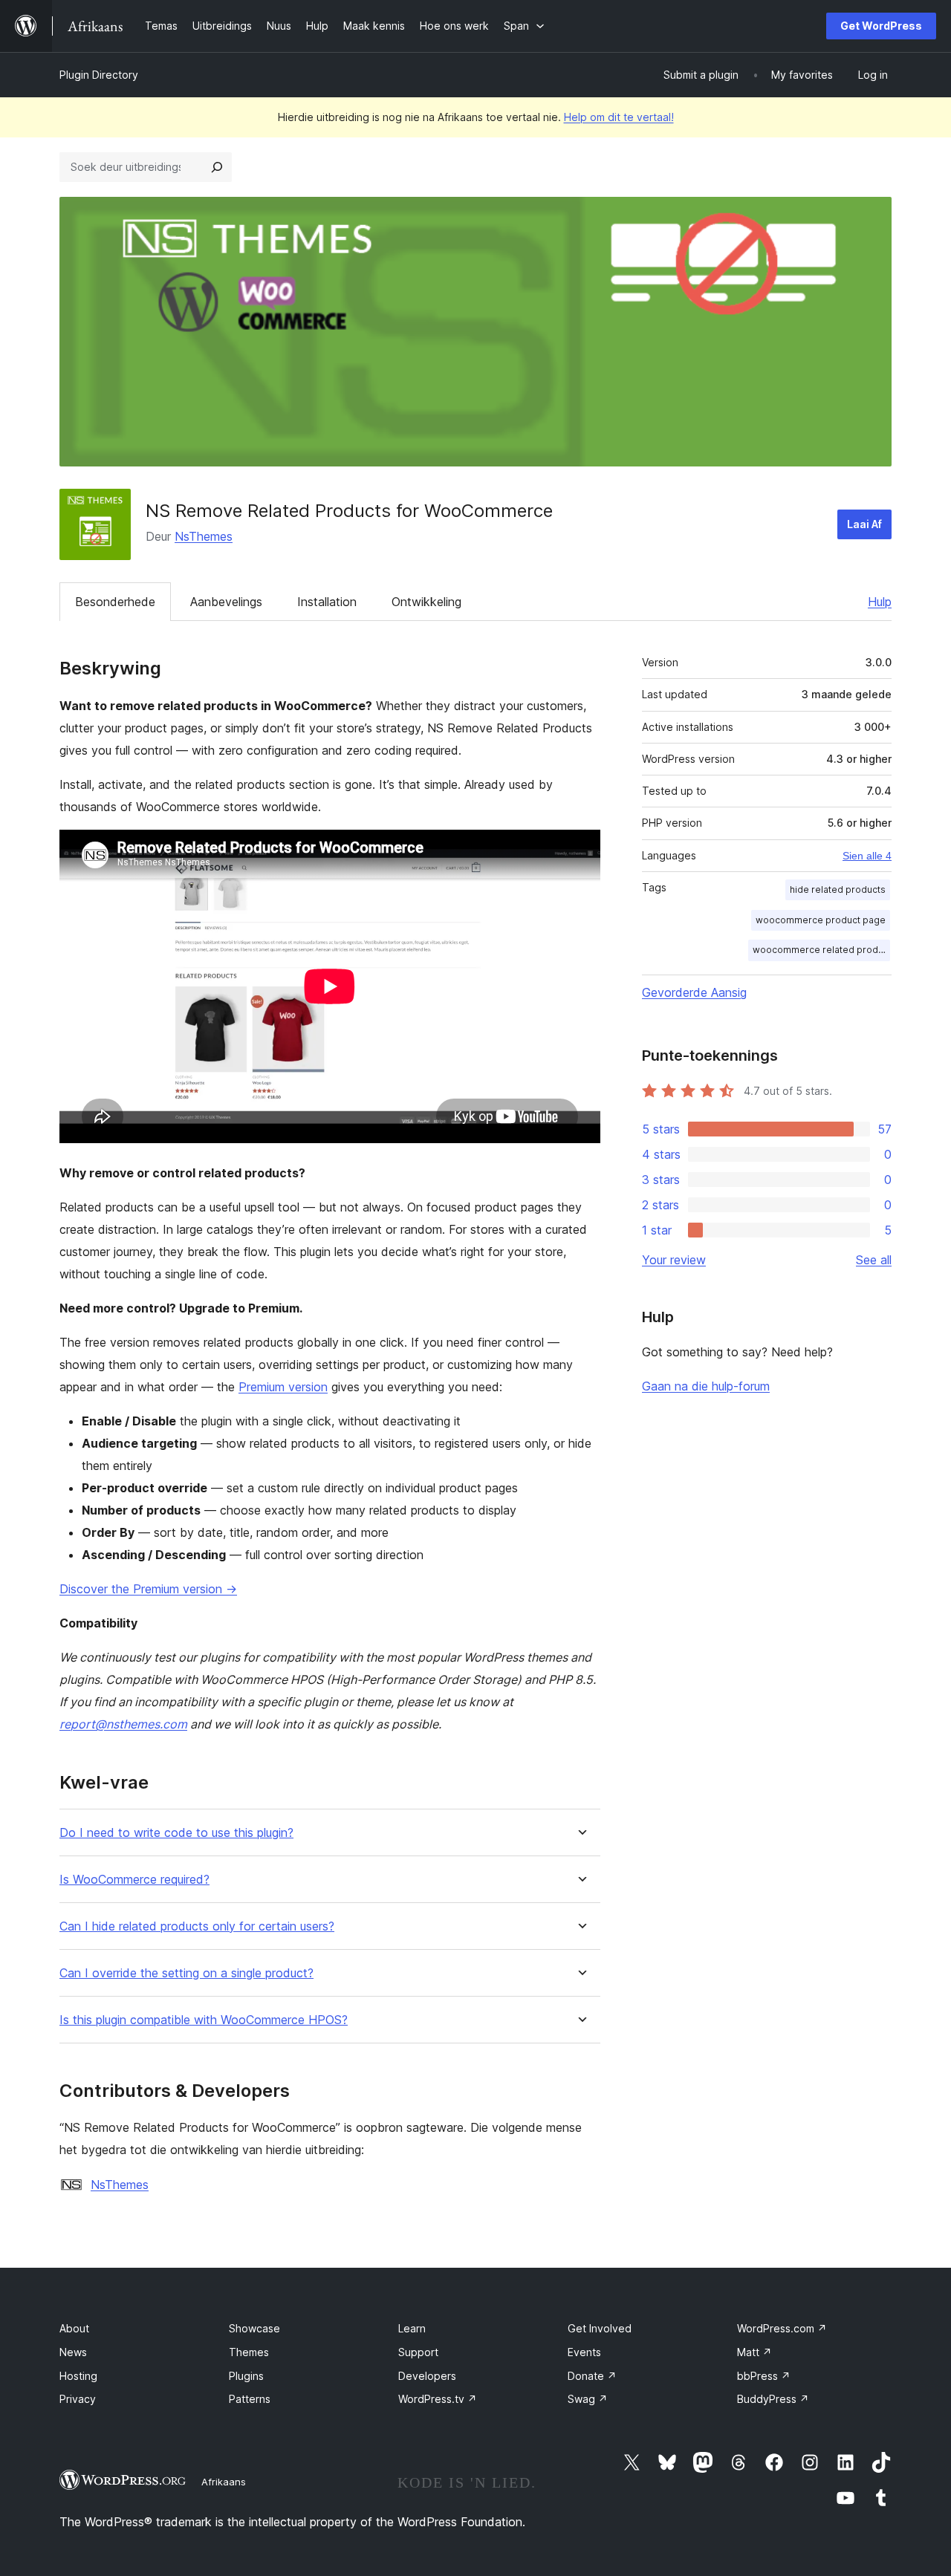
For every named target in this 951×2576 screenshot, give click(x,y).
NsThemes (204, 536)
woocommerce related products (822, 950)
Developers (427, 2376)
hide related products (838, 889)
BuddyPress (773, 2399)
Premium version (283, 1387)
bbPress (764, 2376)
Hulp (880, 602)
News (73, 2352)
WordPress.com (782, 2328)
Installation (327, 602)
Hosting (78, 2376)
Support (418, 2352)
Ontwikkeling (426, 602)
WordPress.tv (438, 2399)
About (74, 2328)
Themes (249, 2352)
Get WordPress (881, 26)
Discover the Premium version (148, 1589)
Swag (588, 2399)
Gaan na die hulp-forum (706, 1386)
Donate (592, 2376)
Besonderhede (115, 602)
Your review (674, 1260)
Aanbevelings (226, 602)
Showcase (254, 2328)
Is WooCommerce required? (134, 1880)
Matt (754, 2352)
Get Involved (600, 2328)
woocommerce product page (821, 920)
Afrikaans (224, 2482)
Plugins (246, 2376)
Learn (412, 2328)
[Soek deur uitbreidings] (217, 167)
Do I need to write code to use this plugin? (176, 1833)
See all (874, 1260)
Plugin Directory (99, 75)
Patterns (250, 2399)
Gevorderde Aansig (694, 992)
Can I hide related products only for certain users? (197, 1926)
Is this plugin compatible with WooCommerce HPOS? (204, 2020)
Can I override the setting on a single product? (186, 1973)
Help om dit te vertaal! (619, 117)
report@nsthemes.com (123, 1724)
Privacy (78, 2399)
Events (584, 2352)
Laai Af (864, 524)
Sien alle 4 (867, 856)
